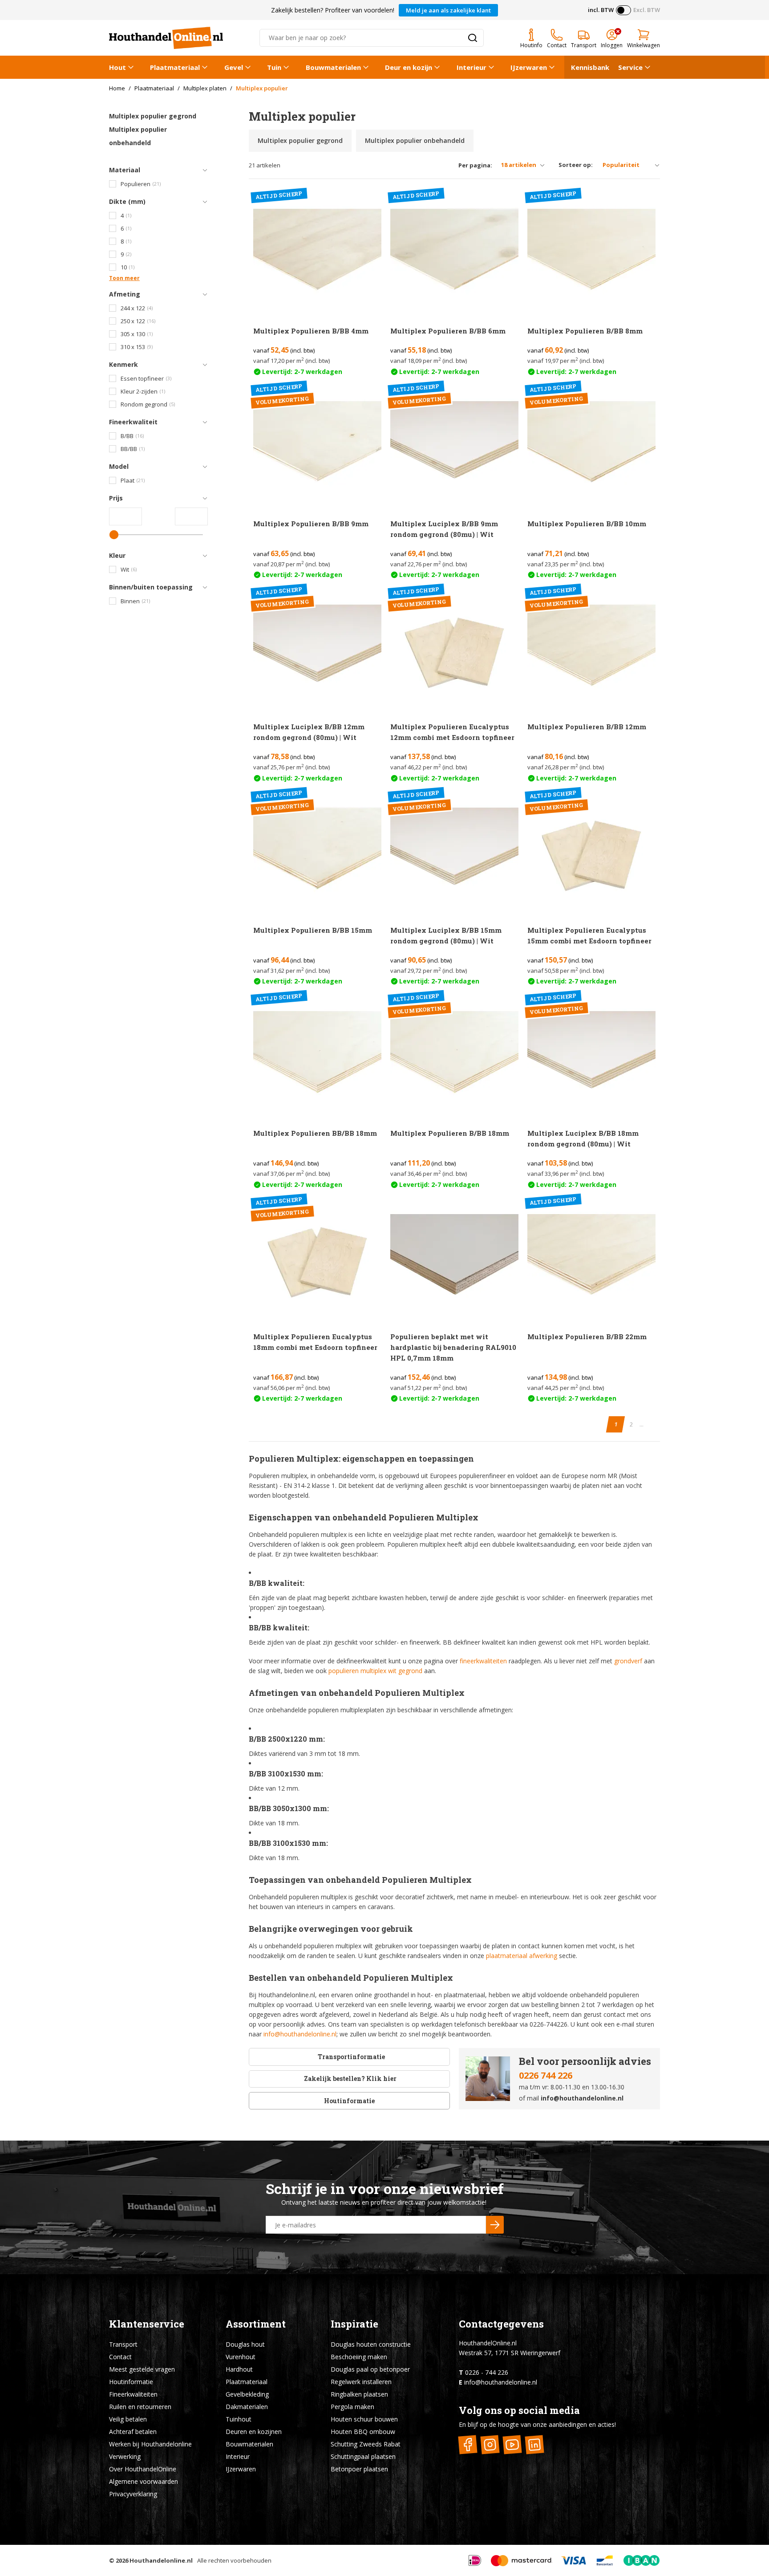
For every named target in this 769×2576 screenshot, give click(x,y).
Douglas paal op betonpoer (370, 2369)
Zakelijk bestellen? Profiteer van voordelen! (333, 10)
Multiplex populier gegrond (153, 116)
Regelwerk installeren (361, 2382)
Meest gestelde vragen (142, 2369)
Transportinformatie (351, 2057)
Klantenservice (147, 2324)
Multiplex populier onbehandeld (138, 136)
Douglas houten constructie (371, 2344)
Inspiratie (354, 2324)
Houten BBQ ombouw (363, 2432)
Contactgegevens (501, 2324)
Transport (123, 2344)
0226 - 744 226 (487, 2372)
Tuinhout (239, 2419)
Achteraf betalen (133, 2432)
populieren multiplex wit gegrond (375, 1671)
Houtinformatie (349, 2101)
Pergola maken (352, 2407)
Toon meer (124, 278)
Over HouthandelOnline (143, 2469)
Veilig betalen (128, 2419)
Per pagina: (475, 165)
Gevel (234, 67)
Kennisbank (590, 67)
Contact (120, 2357)
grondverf (628, 1661)
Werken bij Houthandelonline (150, 2444)
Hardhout (239, 2369)
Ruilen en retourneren (140, 2407)
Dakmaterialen (247, 2407)
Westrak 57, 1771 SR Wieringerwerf (510, 2353)
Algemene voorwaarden (144, 2481)
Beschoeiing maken (359, 2357)
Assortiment (256, 2324)
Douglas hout (245, 2344)
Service (630, 67)
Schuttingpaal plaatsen (363, 2456)
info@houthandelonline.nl (300, 2034)
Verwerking (125, 2456)
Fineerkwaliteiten (133, 2394)
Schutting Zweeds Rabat (366, 2444)
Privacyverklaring (133, 2494)
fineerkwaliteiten (483, 1661)
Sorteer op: (576, 165)
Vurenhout (241, 2357)
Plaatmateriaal (175, 67)
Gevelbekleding (247, 2394)
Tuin (274, 67)
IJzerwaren (529, 67)
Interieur (472, 67)
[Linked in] (535, 2445)
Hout (117, 67)
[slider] (114, 535)
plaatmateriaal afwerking (522, 1956)
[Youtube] (512, 2445)
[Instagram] (490, 2445)
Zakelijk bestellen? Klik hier (350, 2078)
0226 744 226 (546, 2075)
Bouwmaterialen (333, 67)
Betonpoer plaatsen (359, 2469)
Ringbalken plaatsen (359, 2394)
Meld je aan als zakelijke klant (448, 10)
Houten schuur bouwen (364, 2419)
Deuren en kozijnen (254, 2432)
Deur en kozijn (409, 67)
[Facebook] (468, 2445)
